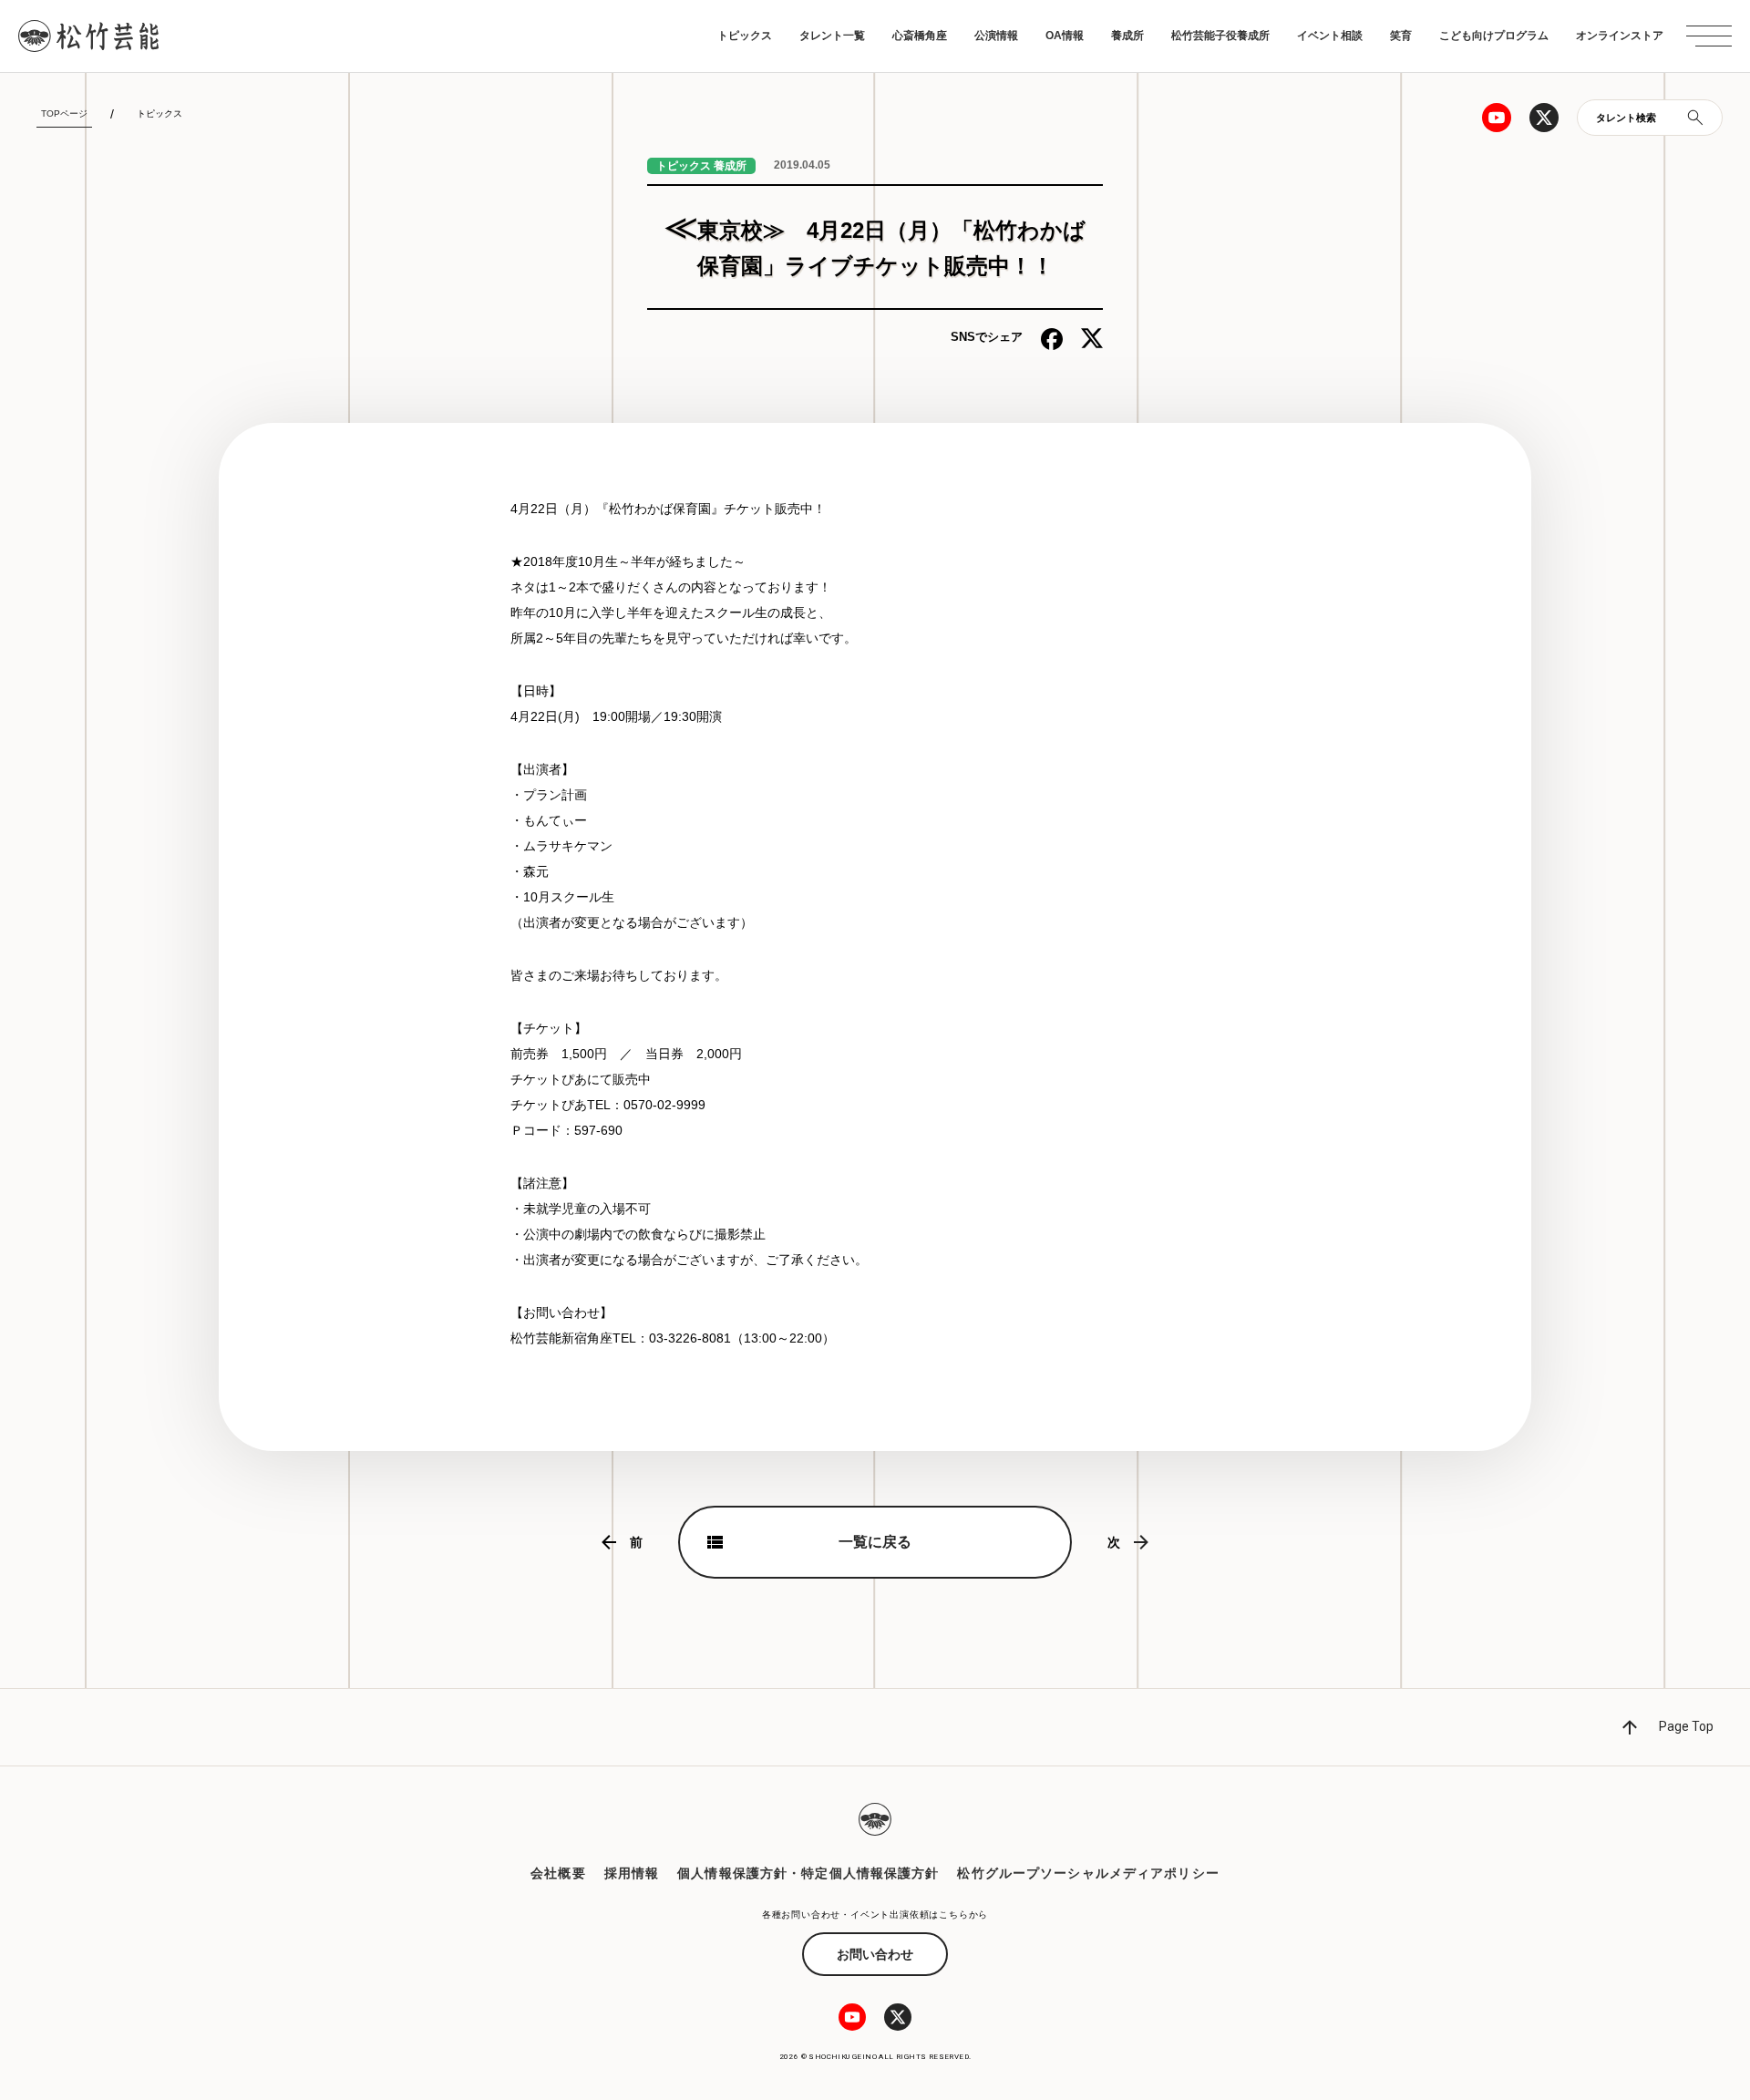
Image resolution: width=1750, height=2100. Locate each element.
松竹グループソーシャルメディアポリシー (1088, 1873)
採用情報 (632, 1873)
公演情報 (996, 36)
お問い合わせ (875, 1954)
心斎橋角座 (920, 36)
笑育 (1401, 36)
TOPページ (64, 113)
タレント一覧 (832, 36)
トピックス (745, 36)
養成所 (1127, 36)
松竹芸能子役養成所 (1220, 36)
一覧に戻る (875, 1542)
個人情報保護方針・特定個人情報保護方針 (808, 1873)
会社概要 (558, 1873)
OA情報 (1065, 36)
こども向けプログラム (1494, 36)
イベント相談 (1330, 36)
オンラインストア (1620, 36)
